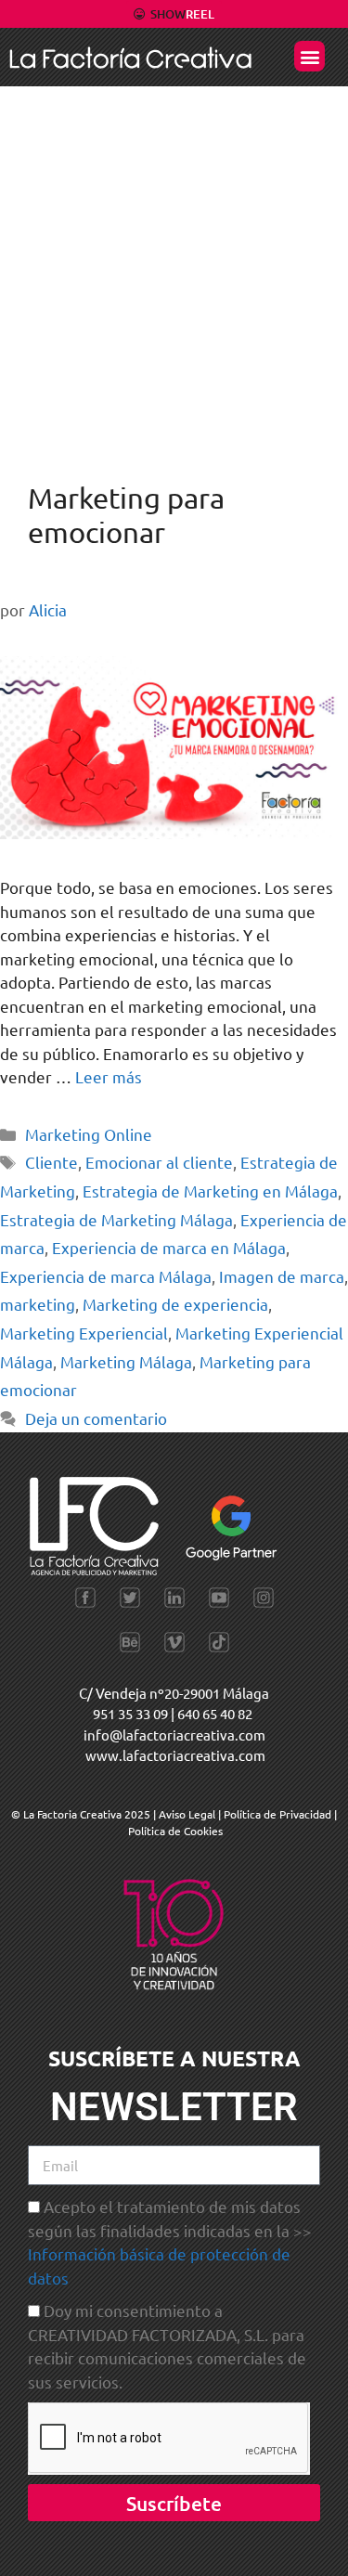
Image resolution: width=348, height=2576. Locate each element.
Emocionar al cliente (159, 1162)
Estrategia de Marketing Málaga (116, 1219)
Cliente (52, 1162)
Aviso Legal (188, 1814)
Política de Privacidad (277, 1814)
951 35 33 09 (130, 1713)
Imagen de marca (282, 1276)
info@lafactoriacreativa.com (174, 1735)
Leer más (109, 1076)
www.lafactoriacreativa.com (175, 1755)
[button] (309, 56)
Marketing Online (89, 1134)
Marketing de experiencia (175, 1304)
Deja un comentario (96, 1418)
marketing (38, 1304)
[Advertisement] (174, 270)
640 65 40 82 (215, 1713)
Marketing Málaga (126, 1361)
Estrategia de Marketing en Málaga (210, 1191)
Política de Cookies (175, 1831)
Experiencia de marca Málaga (106, 1276)
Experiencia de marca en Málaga (169, 1247)
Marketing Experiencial (84, 1333)
